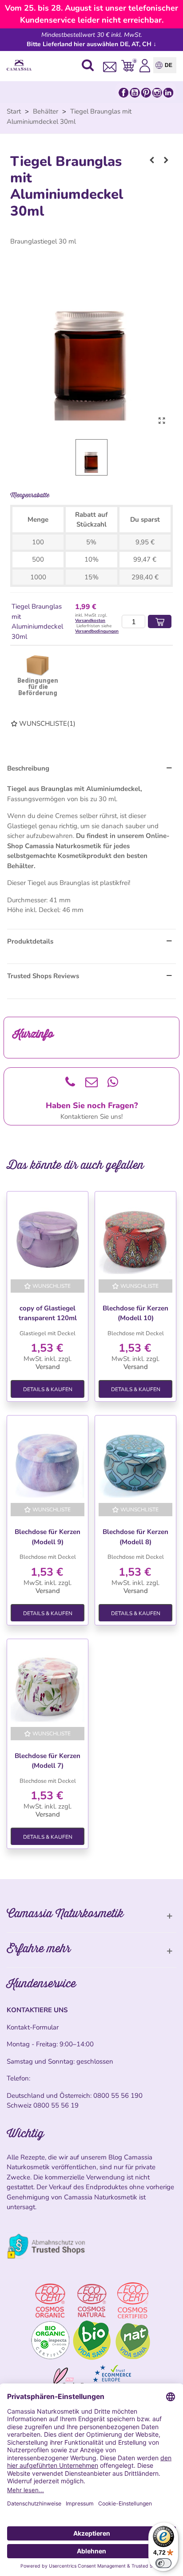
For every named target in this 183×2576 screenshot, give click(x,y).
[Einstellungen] (145, 65)
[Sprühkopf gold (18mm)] (152, 160)
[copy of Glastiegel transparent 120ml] (48, 1237)
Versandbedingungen (97, 631)
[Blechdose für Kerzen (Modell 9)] (48, 1461)
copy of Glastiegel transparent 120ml (48, 1313)
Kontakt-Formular (33, 2027)
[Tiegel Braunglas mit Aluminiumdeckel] (162, 421)
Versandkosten (90, 621)
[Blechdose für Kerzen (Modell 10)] (135, 1237)
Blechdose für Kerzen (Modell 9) (48, 1537)
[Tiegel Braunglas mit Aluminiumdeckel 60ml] (166, 160)
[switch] (163, 2563)
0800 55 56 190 (118, 2096)
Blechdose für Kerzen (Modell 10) (135, 1313)
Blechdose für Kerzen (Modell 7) (48, 1761)
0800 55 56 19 (56, 2105)
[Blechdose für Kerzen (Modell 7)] (48, 1685)
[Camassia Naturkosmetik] (21, 65)
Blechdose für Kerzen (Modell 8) (135, 1537)
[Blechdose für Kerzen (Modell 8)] (135, 1461)
